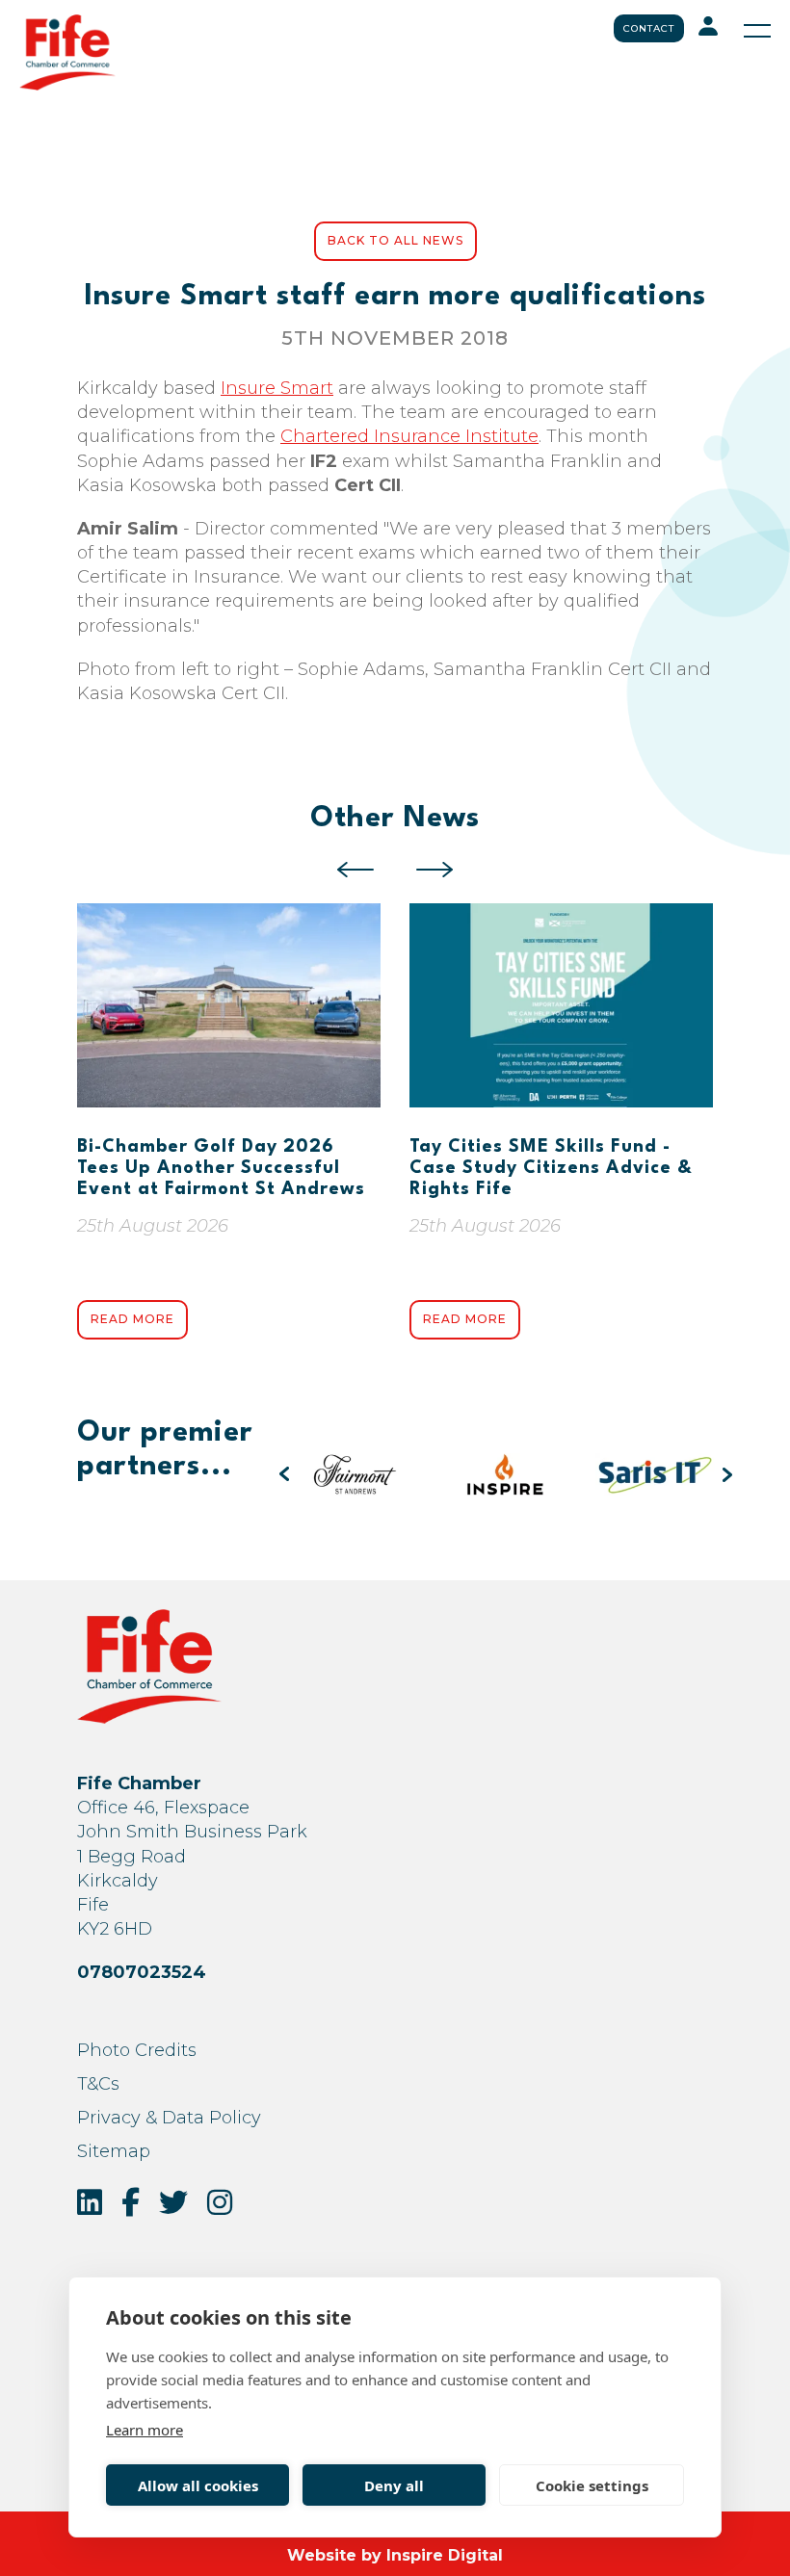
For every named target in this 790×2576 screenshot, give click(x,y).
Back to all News (395, 240)
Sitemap (114, 2151)
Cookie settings (592, 2485)
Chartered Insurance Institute (409, 436)
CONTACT (649, 28)
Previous (355, 870)
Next (434, 870)
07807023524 (142, 1972)
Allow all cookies (198, 2485)
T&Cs (98, 2084)
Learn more (145, 2430)
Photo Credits (137, 2050)
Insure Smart (277, 388)
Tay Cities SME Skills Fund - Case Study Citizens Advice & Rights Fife (551, 1168)
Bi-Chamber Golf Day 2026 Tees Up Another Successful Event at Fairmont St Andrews (221, 1168)
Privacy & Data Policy (169, 2118)
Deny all (394, 2485)
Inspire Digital (445, 2555)
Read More (132, 1319)
